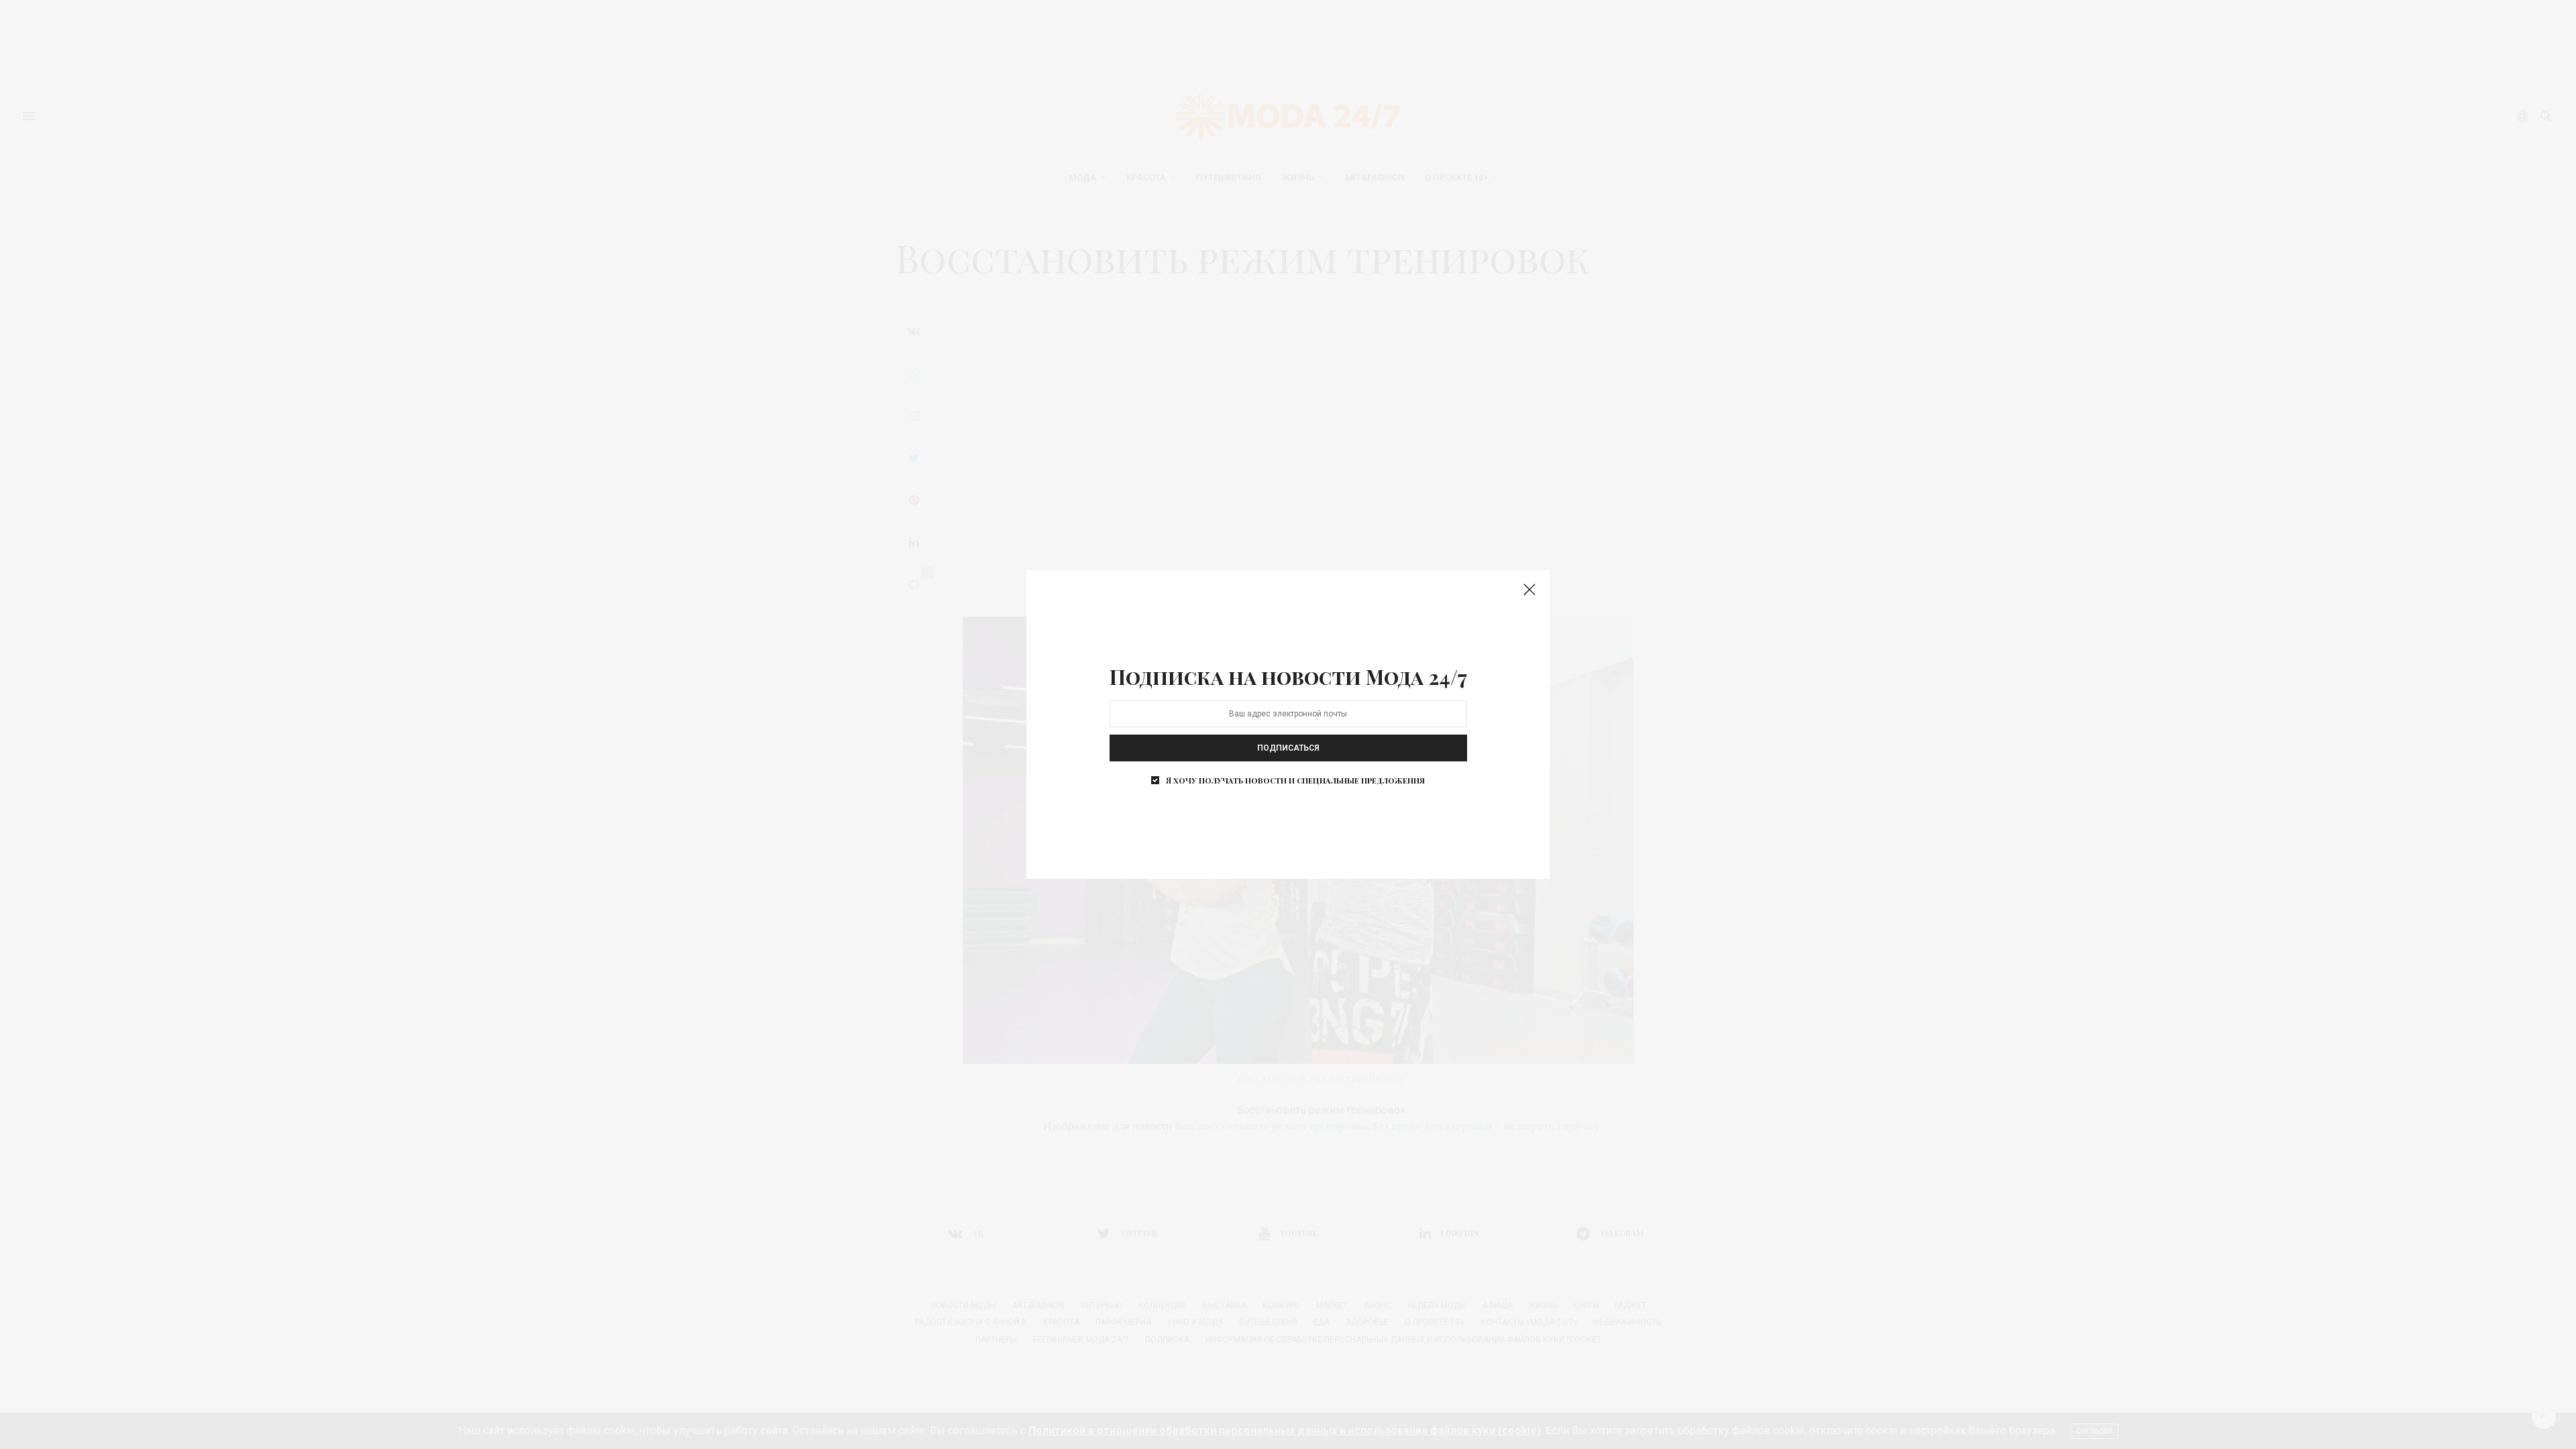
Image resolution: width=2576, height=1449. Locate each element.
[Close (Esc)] (1529, 590)
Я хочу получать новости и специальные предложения (1295, 780)
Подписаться (1288, 748)
